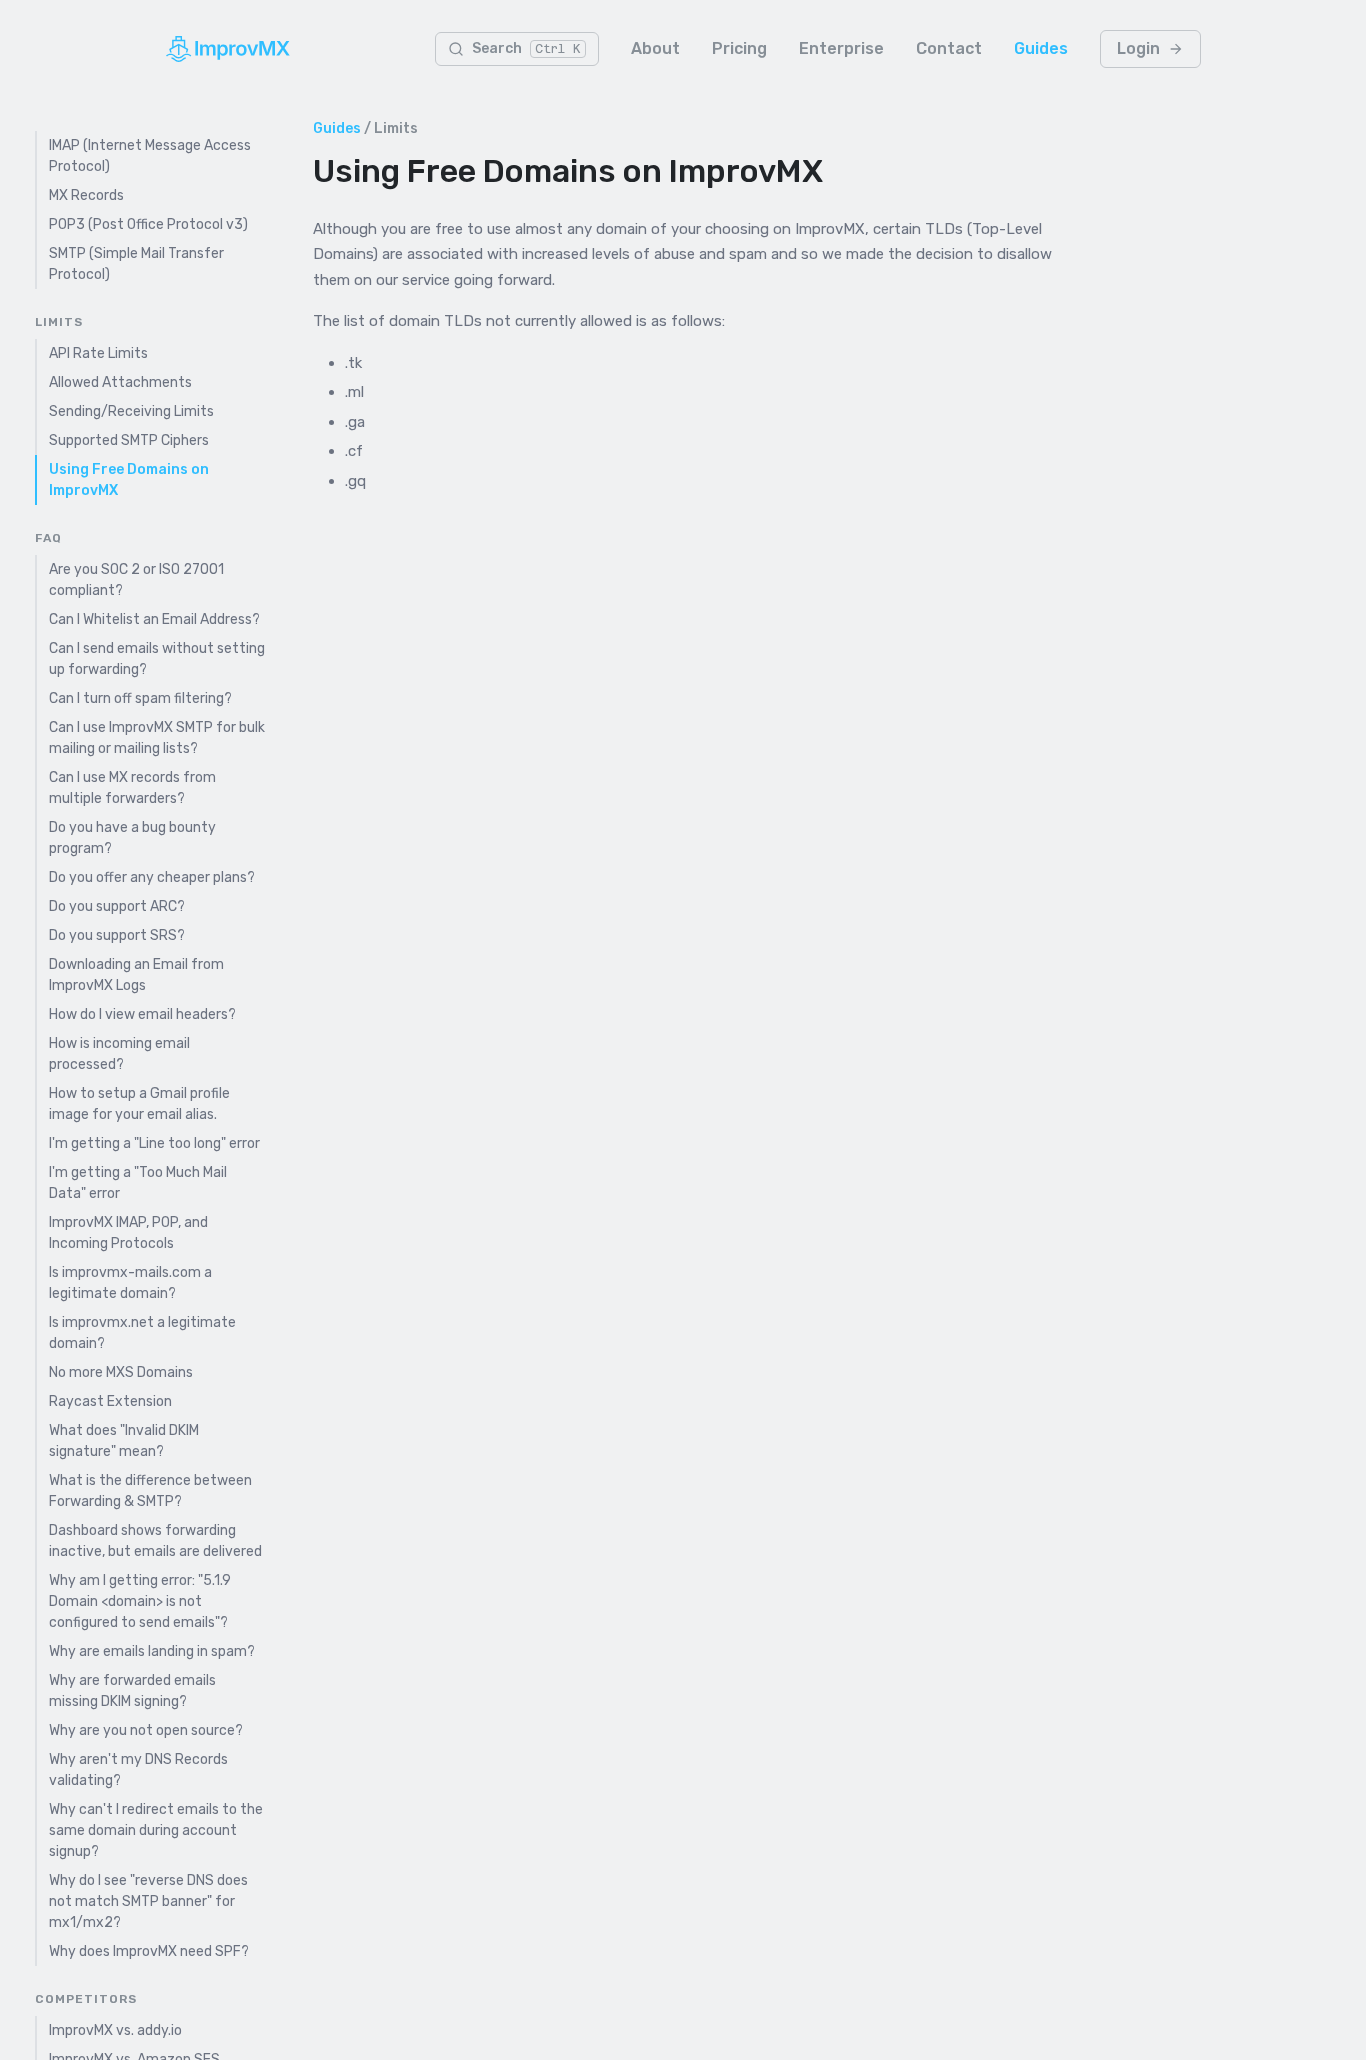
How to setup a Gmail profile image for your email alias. (139, 1104)
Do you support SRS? (117, 935)
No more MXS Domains (121, 1372)
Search (526, 48)
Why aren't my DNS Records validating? (138, 1770)
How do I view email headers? (142, 1014)
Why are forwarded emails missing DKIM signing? (132, 1691)
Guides (1041, 48)
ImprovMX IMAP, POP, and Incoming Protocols (128, 1233)
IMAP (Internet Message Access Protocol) (150, 156)
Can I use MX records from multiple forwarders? (132, 788)
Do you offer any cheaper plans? (152, 877)
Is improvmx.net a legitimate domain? (142, 1333)
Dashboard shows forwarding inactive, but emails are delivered (155, 1541)
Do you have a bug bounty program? (132, 838)
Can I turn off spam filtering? (140, 698)
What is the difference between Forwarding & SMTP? (150, 1491)
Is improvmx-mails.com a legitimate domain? (130, 1283)
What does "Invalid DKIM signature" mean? (124, 1441)
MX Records (86, 195)
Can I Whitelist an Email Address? (154, 619)
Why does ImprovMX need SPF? (149, 1951)
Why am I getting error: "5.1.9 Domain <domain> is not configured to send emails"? (140, 1601)
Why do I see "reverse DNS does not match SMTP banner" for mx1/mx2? (148, 1901)
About (655, 48)
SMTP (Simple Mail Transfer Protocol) (136, 264)
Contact (949, 48)
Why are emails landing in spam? (152, 1651)
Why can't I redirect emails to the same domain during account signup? (156, 1830)
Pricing (739, 48)
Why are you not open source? (146, 1730)
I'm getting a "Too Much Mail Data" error (138, 1183)
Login (1138, 48)
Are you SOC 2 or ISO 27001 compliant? (136, 580)
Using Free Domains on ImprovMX (129, 480)
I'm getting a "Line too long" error (154, 1143)
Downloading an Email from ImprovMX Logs (136, 975)
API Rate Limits (98, 353)
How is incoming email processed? (119, 1054)
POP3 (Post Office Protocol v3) (148, 224)
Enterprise (841, 48)
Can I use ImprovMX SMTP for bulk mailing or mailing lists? (157, 738)
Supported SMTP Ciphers (129, 440)
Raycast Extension (110, 1401)
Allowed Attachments (120, 382)
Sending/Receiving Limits (131, 411)
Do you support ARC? (117, 906)
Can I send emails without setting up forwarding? (157, 659)
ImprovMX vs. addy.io (115, 2030)
